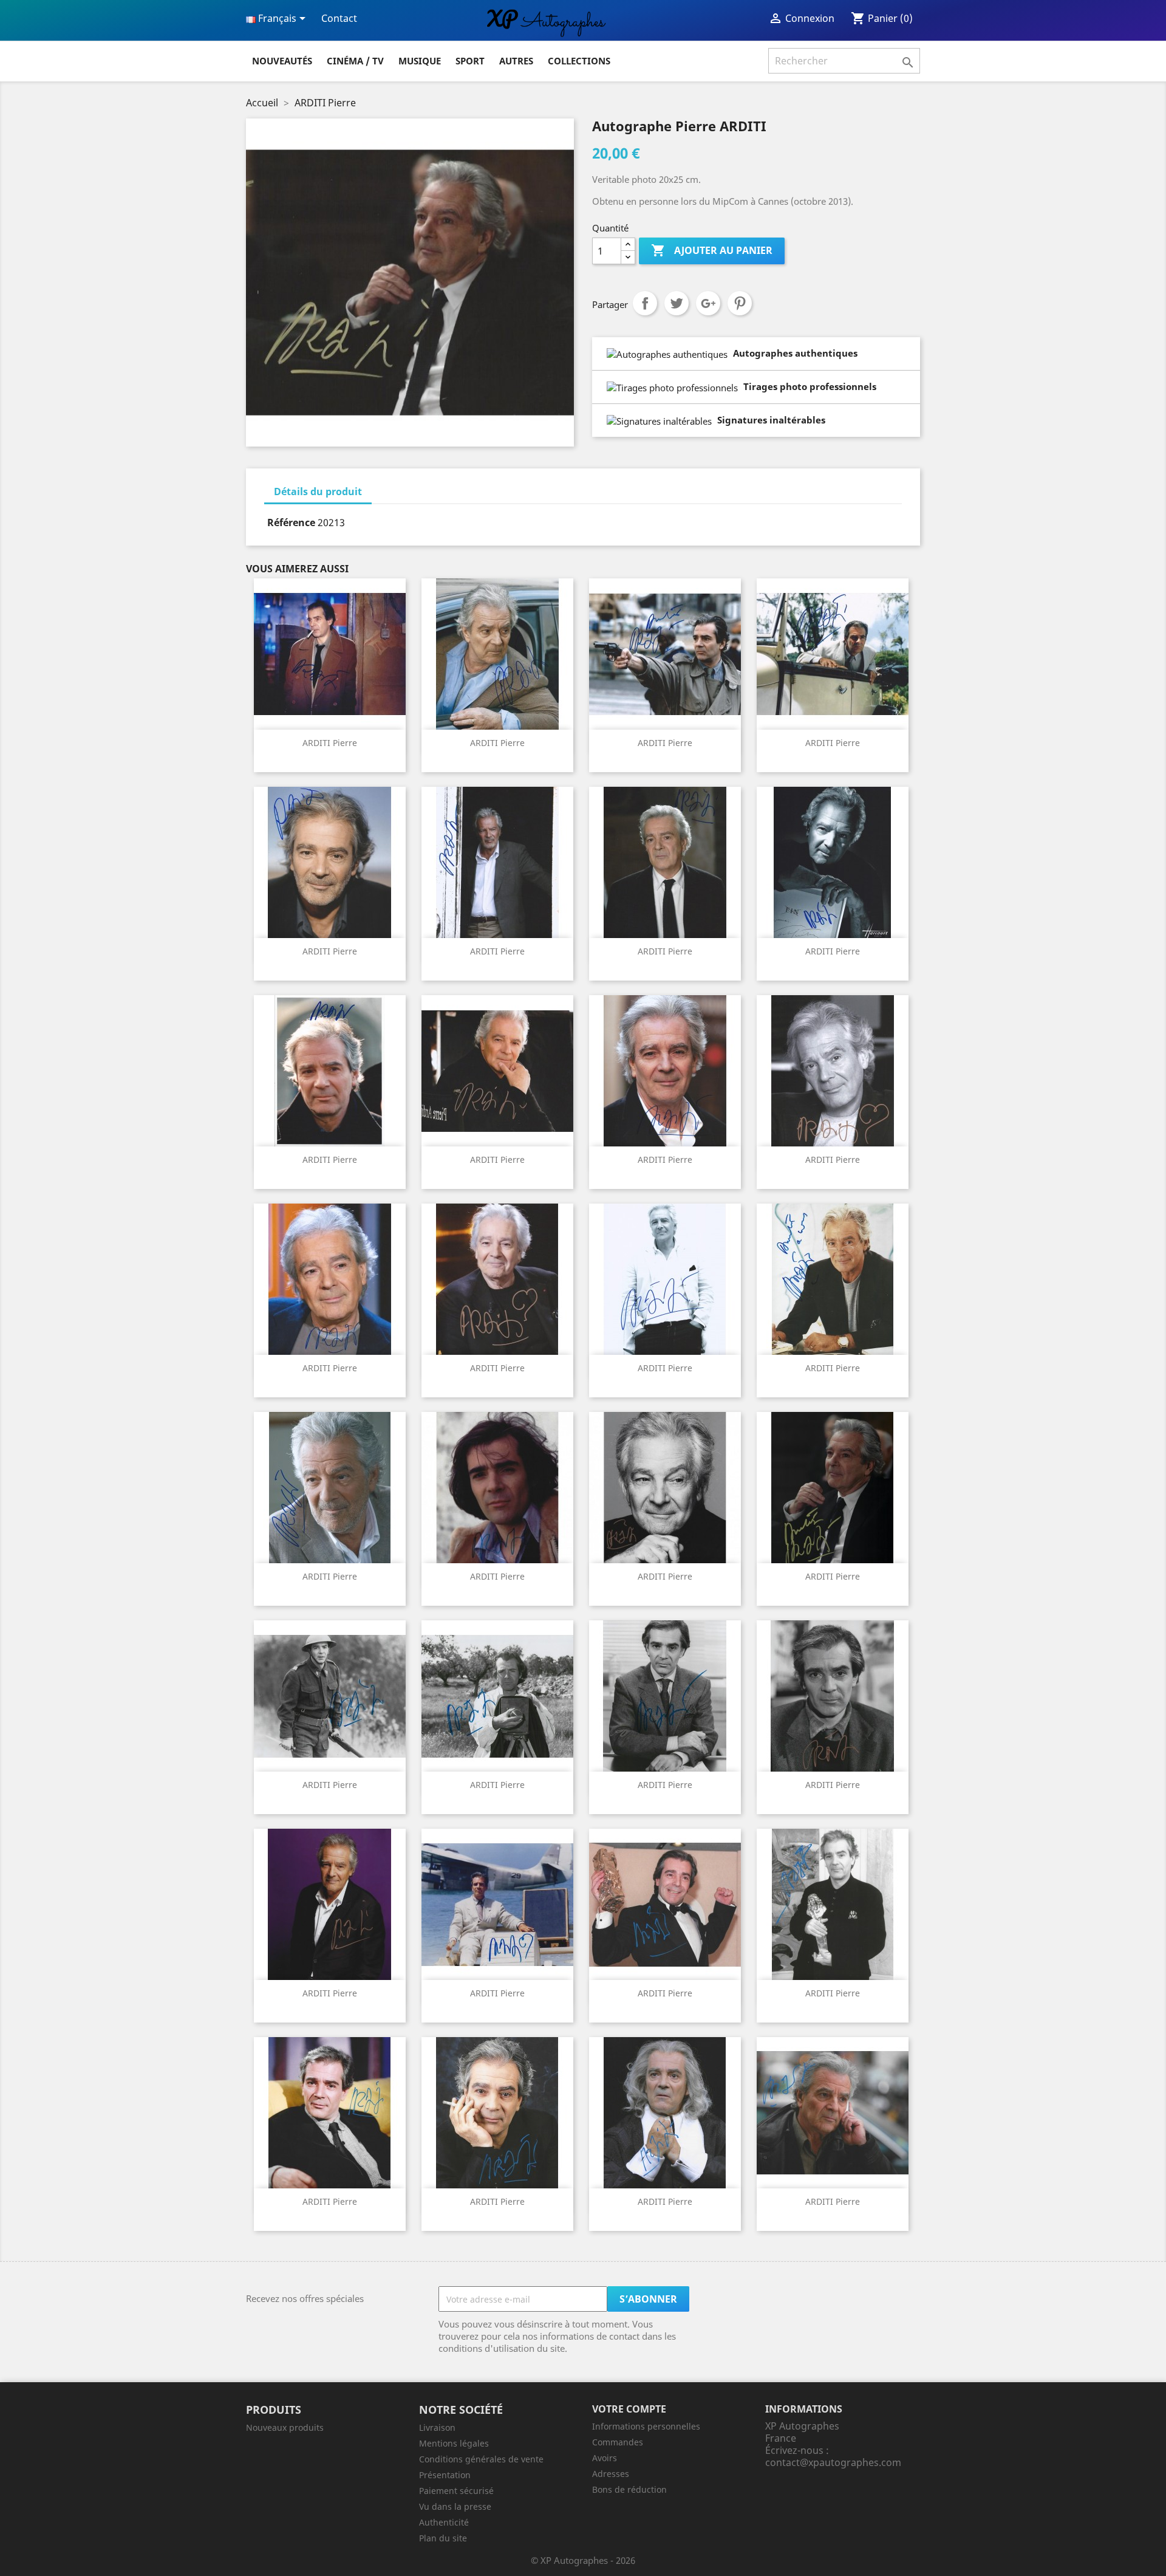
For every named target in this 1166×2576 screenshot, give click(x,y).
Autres (516, 61)
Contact (339, 18)
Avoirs (605, 2458)
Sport (470, 61)
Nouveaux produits (285, 2427)
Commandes (618, 2442)
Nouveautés (282, 61)
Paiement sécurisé (456, 2491)
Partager (645, 303)
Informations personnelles (646, 2426)
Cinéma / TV (355, 61)
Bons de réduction (629, 2489)
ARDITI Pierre (330, 743)
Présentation (445, 2475)
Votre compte (629, 2409)
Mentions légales (454, 2443)
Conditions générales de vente (481, 2459)
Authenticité (444, 2522)
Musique (420, 61)
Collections (579, 61)
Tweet (677, 303)
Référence (291, 522)
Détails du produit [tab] (318, 492)
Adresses (611, 2474)
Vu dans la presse (455, 2506)
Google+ (708, 303)
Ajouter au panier (712, 250)
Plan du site (443, 2538)
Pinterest (740, 303)
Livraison (437, 2427)
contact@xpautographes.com (833, 2462)
